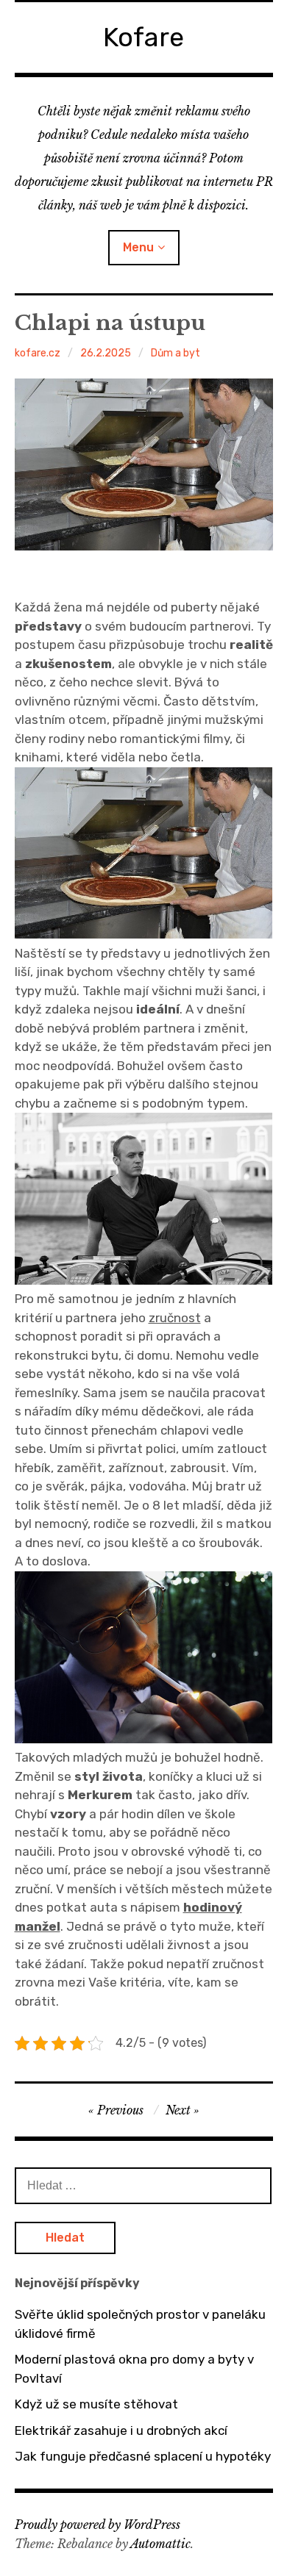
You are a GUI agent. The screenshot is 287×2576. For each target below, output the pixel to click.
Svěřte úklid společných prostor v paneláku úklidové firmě (140, 2324)
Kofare (143, 37)
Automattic (160, 2544)
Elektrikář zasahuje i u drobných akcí (121, 2430)
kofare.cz (38, 353)
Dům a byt (176, 353)
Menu (138, 247)
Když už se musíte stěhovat (96, 2404)
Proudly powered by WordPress (98, 2525)
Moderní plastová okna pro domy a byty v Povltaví (134, 2369)
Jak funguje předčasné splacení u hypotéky (143, 2456)
